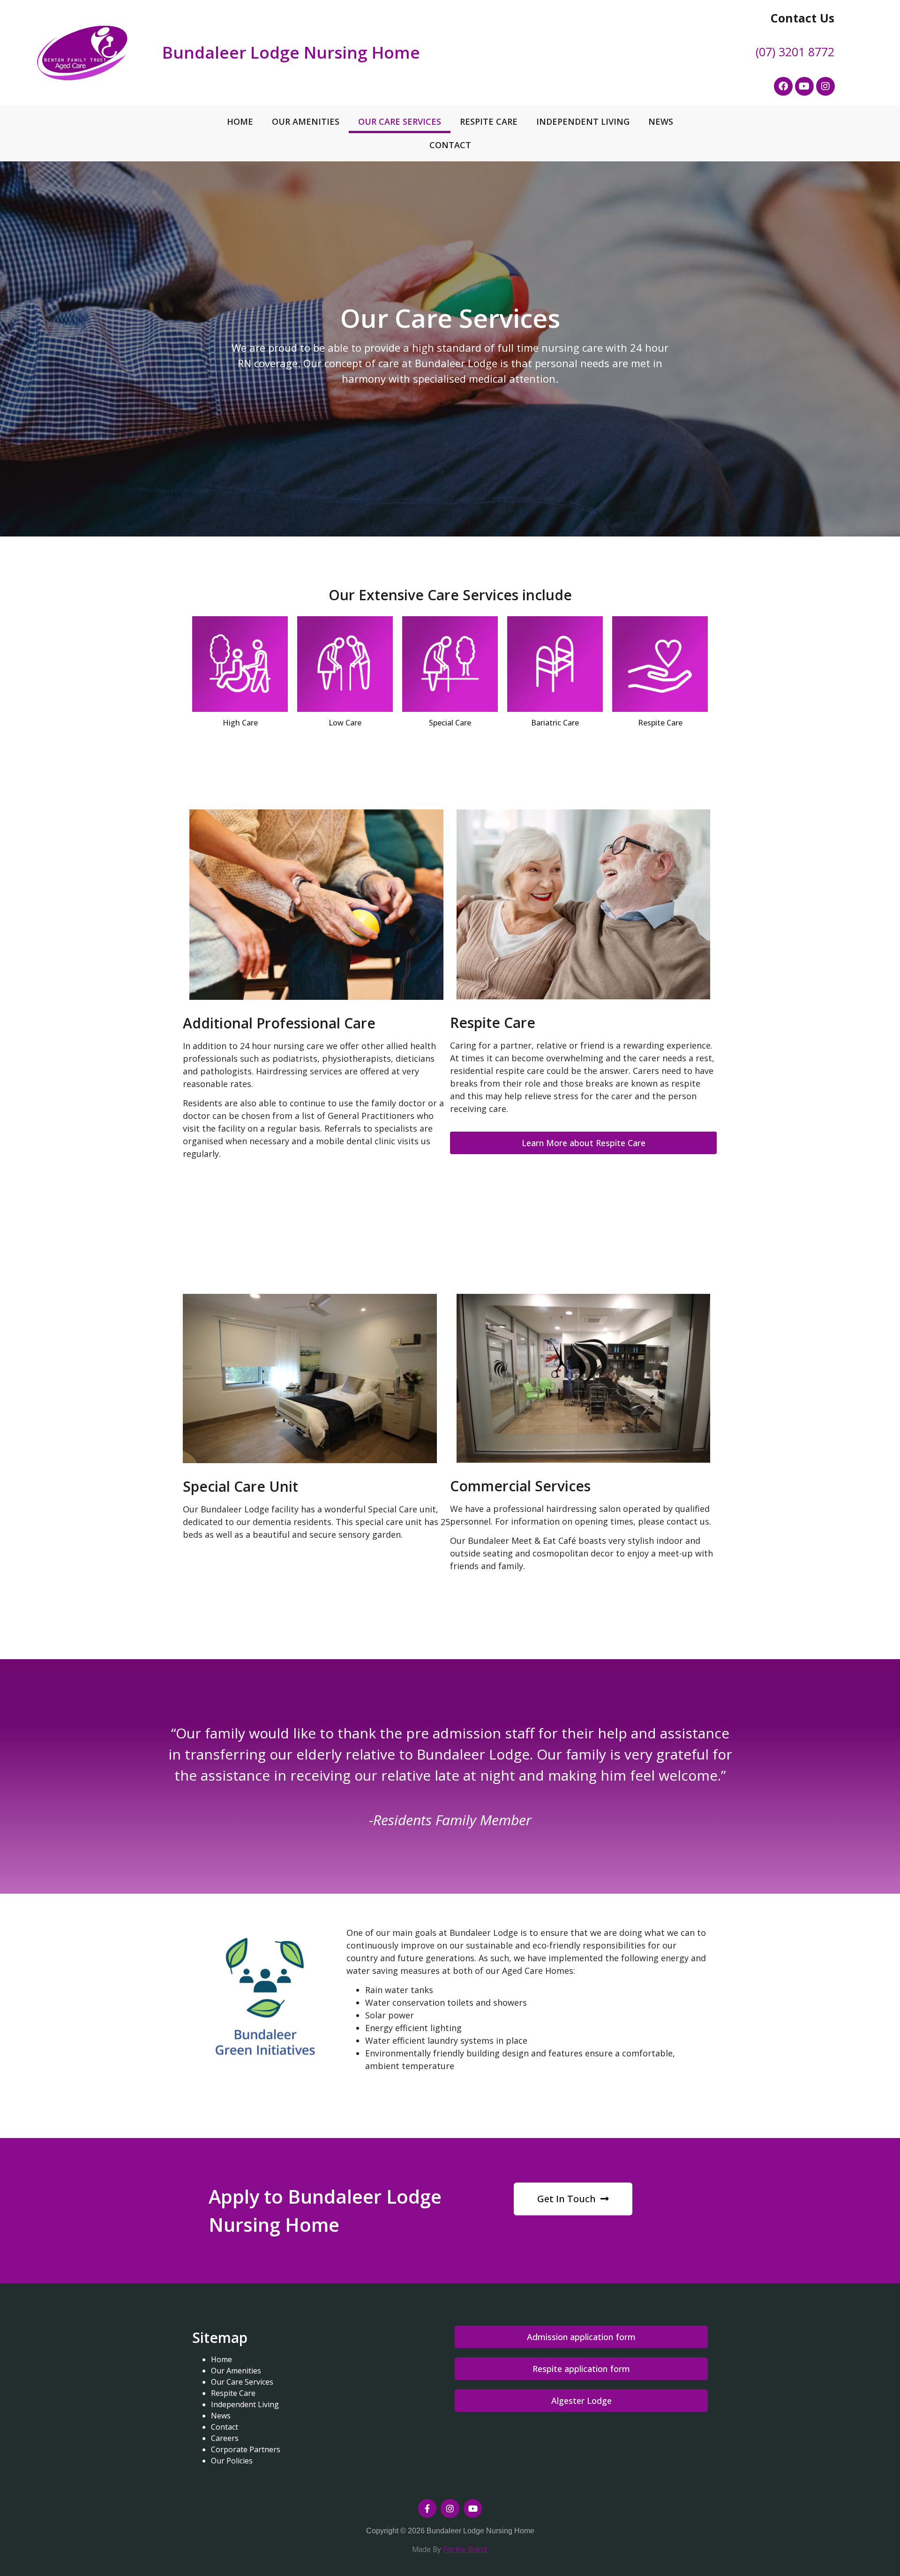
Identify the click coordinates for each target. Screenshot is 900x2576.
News (661, 121)
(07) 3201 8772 (795, 52)
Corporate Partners (246, 2449)
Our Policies (232, 2461)
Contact (450, 145)
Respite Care (489, 121)
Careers (225, 2438)
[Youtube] (804, 86)
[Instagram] (825, 86)
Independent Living (583, 121)
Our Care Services (400, 121)
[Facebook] (783, 86)
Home (240, 121)
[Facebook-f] (427, 2508)
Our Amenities (306, 121)
